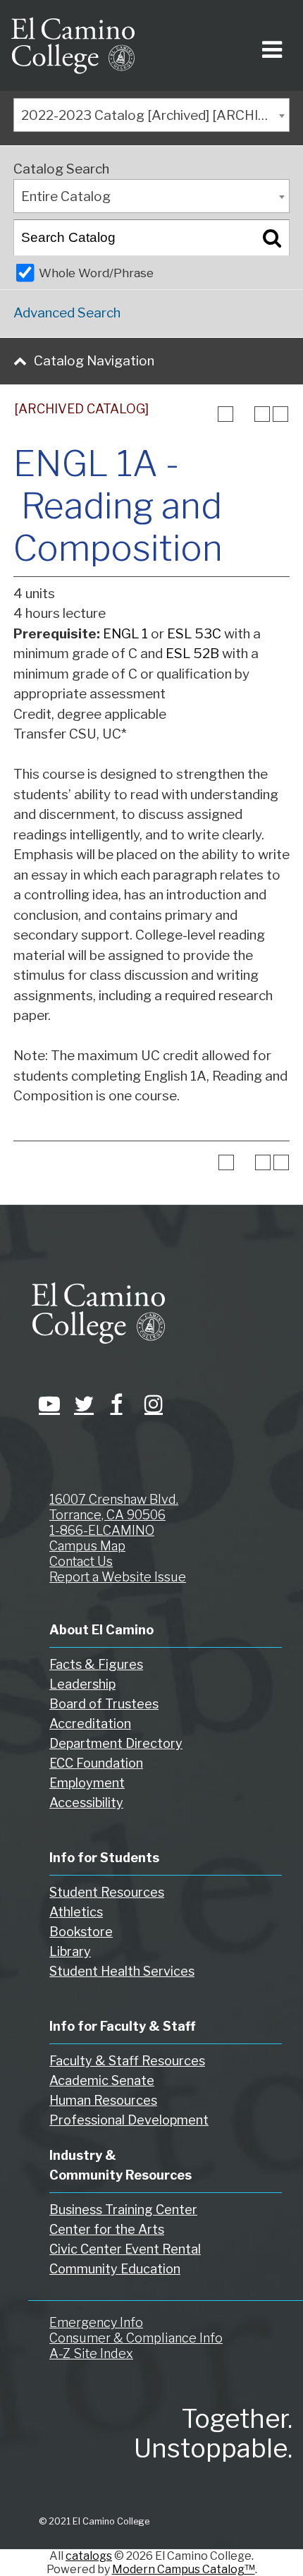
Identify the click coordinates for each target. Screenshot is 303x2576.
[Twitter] (81, 1404)
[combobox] (151, 115)
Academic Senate (102, 2080)
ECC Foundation (96, 1763)
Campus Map (87, 1546)
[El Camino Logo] (73, 45)
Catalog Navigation (94, 361)
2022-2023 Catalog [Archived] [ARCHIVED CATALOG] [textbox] (155, 115)
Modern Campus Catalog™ (184, 2569)
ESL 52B (192, 654)
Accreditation (90, 1724)
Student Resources (107, 1892)
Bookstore (81, 1932)
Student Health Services (122, 1971)
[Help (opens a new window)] (280, 414)
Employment (87, 1783)
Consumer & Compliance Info (136, 2338)
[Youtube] (46, 1404)
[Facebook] (116, 1404)
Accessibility (86, 1803)
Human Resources (103, 2100)
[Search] (272, 238)
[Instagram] (151, 1404)
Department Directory (116, 1743)
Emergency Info (96, 2322)
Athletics (76, 1912)
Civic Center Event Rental (125, 2249)
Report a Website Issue (118, 1577)
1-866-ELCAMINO (102, 1530)
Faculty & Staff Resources (127, 2061)
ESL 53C (194, 634)
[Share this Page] (244, 414)
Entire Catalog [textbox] (66, 196)
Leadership (82, 1684)
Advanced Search (67, 313)
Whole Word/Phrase (96, 273)
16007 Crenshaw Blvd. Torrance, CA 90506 (114, 1507)
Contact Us (81, 1561)
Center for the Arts (107, 2229)
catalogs (89, 2556)
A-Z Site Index (91, 2353)
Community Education (115, 2269)
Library (70, 1951)
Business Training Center (123, 2210)
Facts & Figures (96, 1664)
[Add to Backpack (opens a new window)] (225, 414)
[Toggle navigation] (270, 45)
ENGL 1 (125, 634)
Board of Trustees (104, 1704)
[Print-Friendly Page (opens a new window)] (262, 414)
